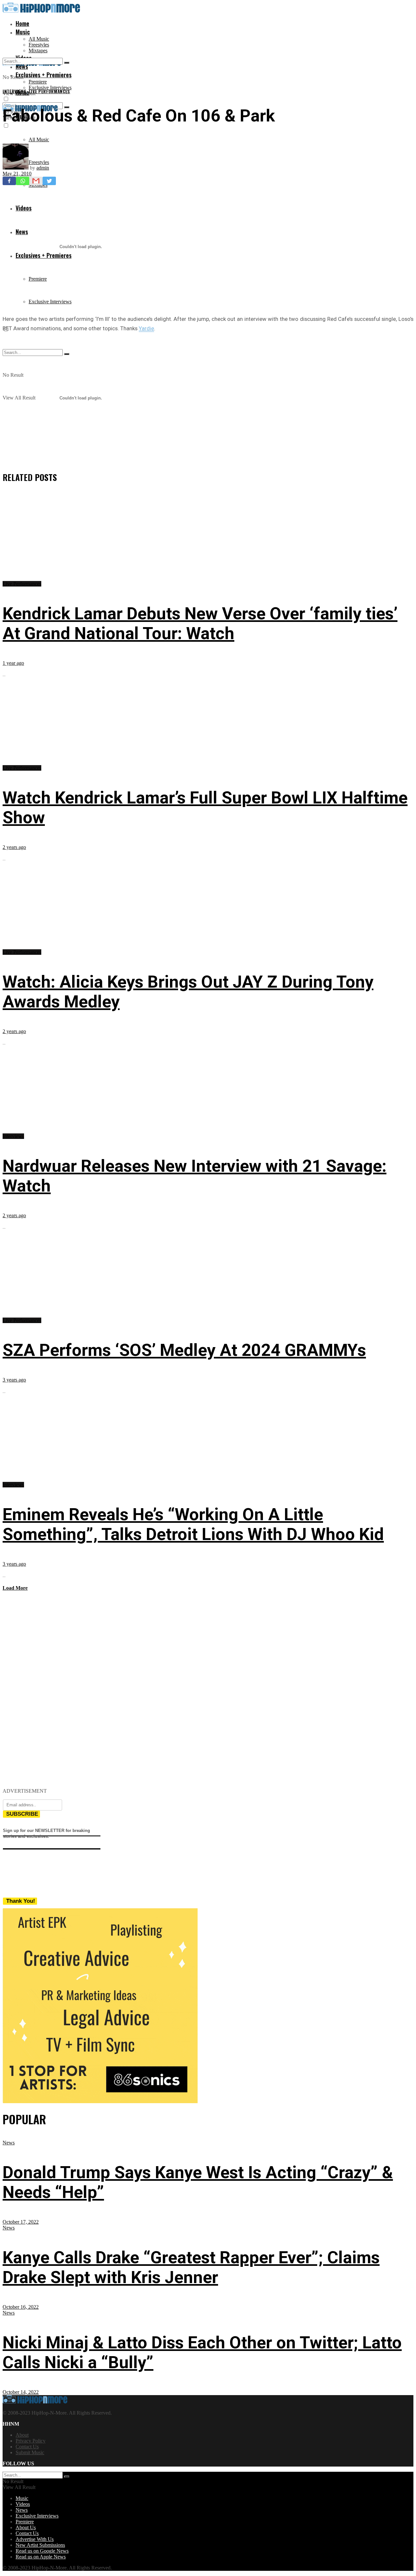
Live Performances (50, 91)
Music (23, 32)
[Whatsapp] (23, 181)
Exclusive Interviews (50, 88)
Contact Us (27, 2447)
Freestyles (39, 45)
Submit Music (30, 2452)
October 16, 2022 (21, 2307)
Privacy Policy (31, 2441)
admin (43, 168)
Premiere (38, 82)
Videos (23, 2504)
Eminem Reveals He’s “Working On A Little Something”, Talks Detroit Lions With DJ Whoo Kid (193, 1524)
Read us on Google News (42, 2551)
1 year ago (13, 663)
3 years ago (14, 1380)
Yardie (146, 328)
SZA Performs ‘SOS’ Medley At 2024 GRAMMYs (184, 1350)
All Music (39, 39)
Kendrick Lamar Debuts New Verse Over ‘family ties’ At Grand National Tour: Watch (200, 624)
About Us (26, 2527)
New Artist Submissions (40, 2545)
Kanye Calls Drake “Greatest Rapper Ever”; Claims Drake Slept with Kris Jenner (191, 2267)
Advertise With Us (35, 2539)
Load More (15, 1588)
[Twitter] (49, 181)
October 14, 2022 (21, 2392)
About (22, 2435)
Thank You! (21, 1901)
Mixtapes (38, 51)
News (9, 2143)
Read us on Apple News (41, 2557)
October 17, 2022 (21, 2222)
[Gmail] (36, 181)
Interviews (15, 91)
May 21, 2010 (17, 174)
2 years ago (14, 847)
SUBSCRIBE (22, 1814)
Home (22, 23)
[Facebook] (9, 181)
